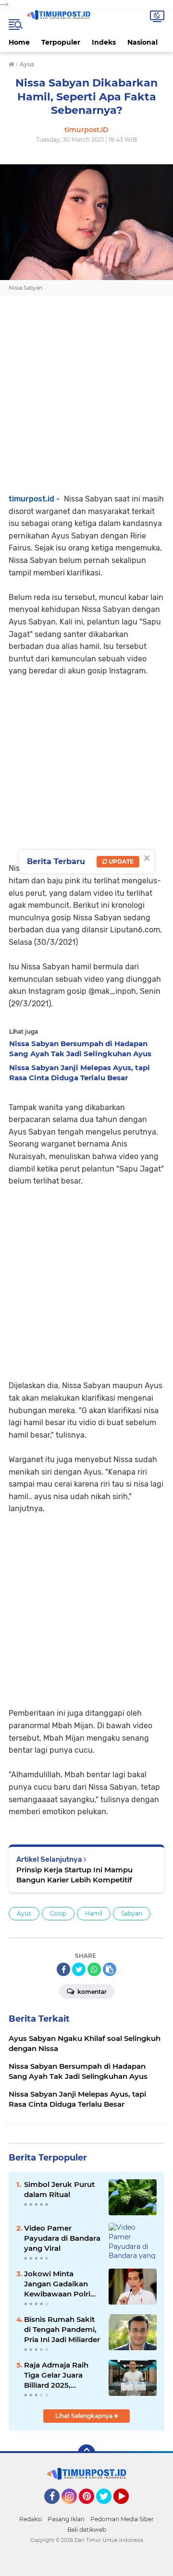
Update (120, 861)
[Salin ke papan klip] (110, 1969)
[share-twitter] (79, 1969)
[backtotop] (86, 2453)
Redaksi (31, 2519)
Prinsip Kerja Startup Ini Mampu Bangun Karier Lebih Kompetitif (74, 1875)
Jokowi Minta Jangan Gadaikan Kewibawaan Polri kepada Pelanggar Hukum (57, 2284)
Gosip (58, 1913)
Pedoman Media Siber (122, 2519)
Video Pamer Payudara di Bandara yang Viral (62, 2238)
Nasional (142, 42)
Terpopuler (61, 42)
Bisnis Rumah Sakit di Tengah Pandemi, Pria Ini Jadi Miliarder (62, 2329)
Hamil (94, 1913)
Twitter (108, 2508)
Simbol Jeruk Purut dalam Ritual (59, 2189)
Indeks (104, 42)
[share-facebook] (63, 1969)
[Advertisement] (86, 406)
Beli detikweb (87, 2530)
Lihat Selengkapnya (85, 2416)
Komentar (91, 1992)
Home (19, 42)
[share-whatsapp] (94, 1969)
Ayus (24, 1913)
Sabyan (132, 1913)
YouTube (128, 2508)
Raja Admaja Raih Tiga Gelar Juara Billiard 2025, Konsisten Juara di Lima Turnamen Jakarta (58, 2375)
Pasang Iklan (66, 2519)
